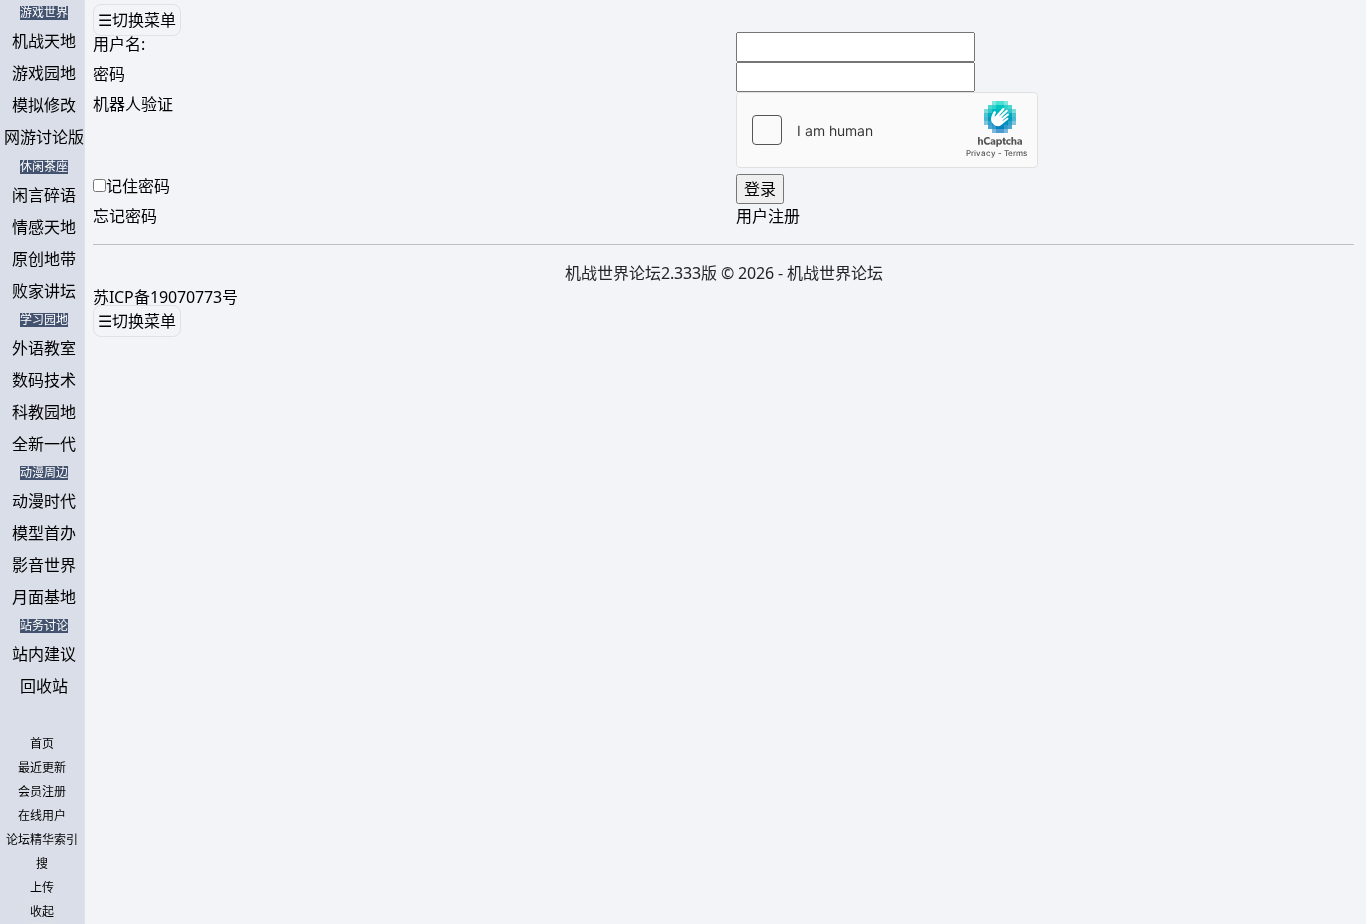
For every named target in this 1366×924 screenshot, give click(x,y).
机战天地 (44, 41)
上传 (42, 888)
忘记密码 (125, 216)
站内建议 (44, 654)
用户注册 (768, 216)
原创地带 (44, 259)
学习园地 (44, 320)
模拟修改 (44, 105)
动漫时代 (44, 501)
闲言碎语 (44, 195)
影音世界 (44, 565)
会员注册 (42, 792)
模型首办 (44, 533)
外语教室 (44, 348)
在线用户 (42, 816)
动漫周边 (44, 473)
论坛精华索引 (42, 840)
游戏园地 (44, 73)
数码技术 (44, 380)
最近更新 (42, 768)
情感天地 (44, 227)
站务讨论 (44, 626)
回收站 (44, 686)
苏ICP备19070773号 (165, 297)
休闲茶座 (44, 167)
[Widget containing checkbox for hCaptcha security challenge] (887, 130)
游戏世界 (44, 13)
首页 (42, 744)
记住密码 (138, 186)
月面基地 (44, 597)
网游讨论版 (44, 137)
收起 (42, 912)
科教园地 (44, 412)
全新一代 (44, 444)
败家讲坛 (44, 291)
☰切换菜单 (137, 20)
